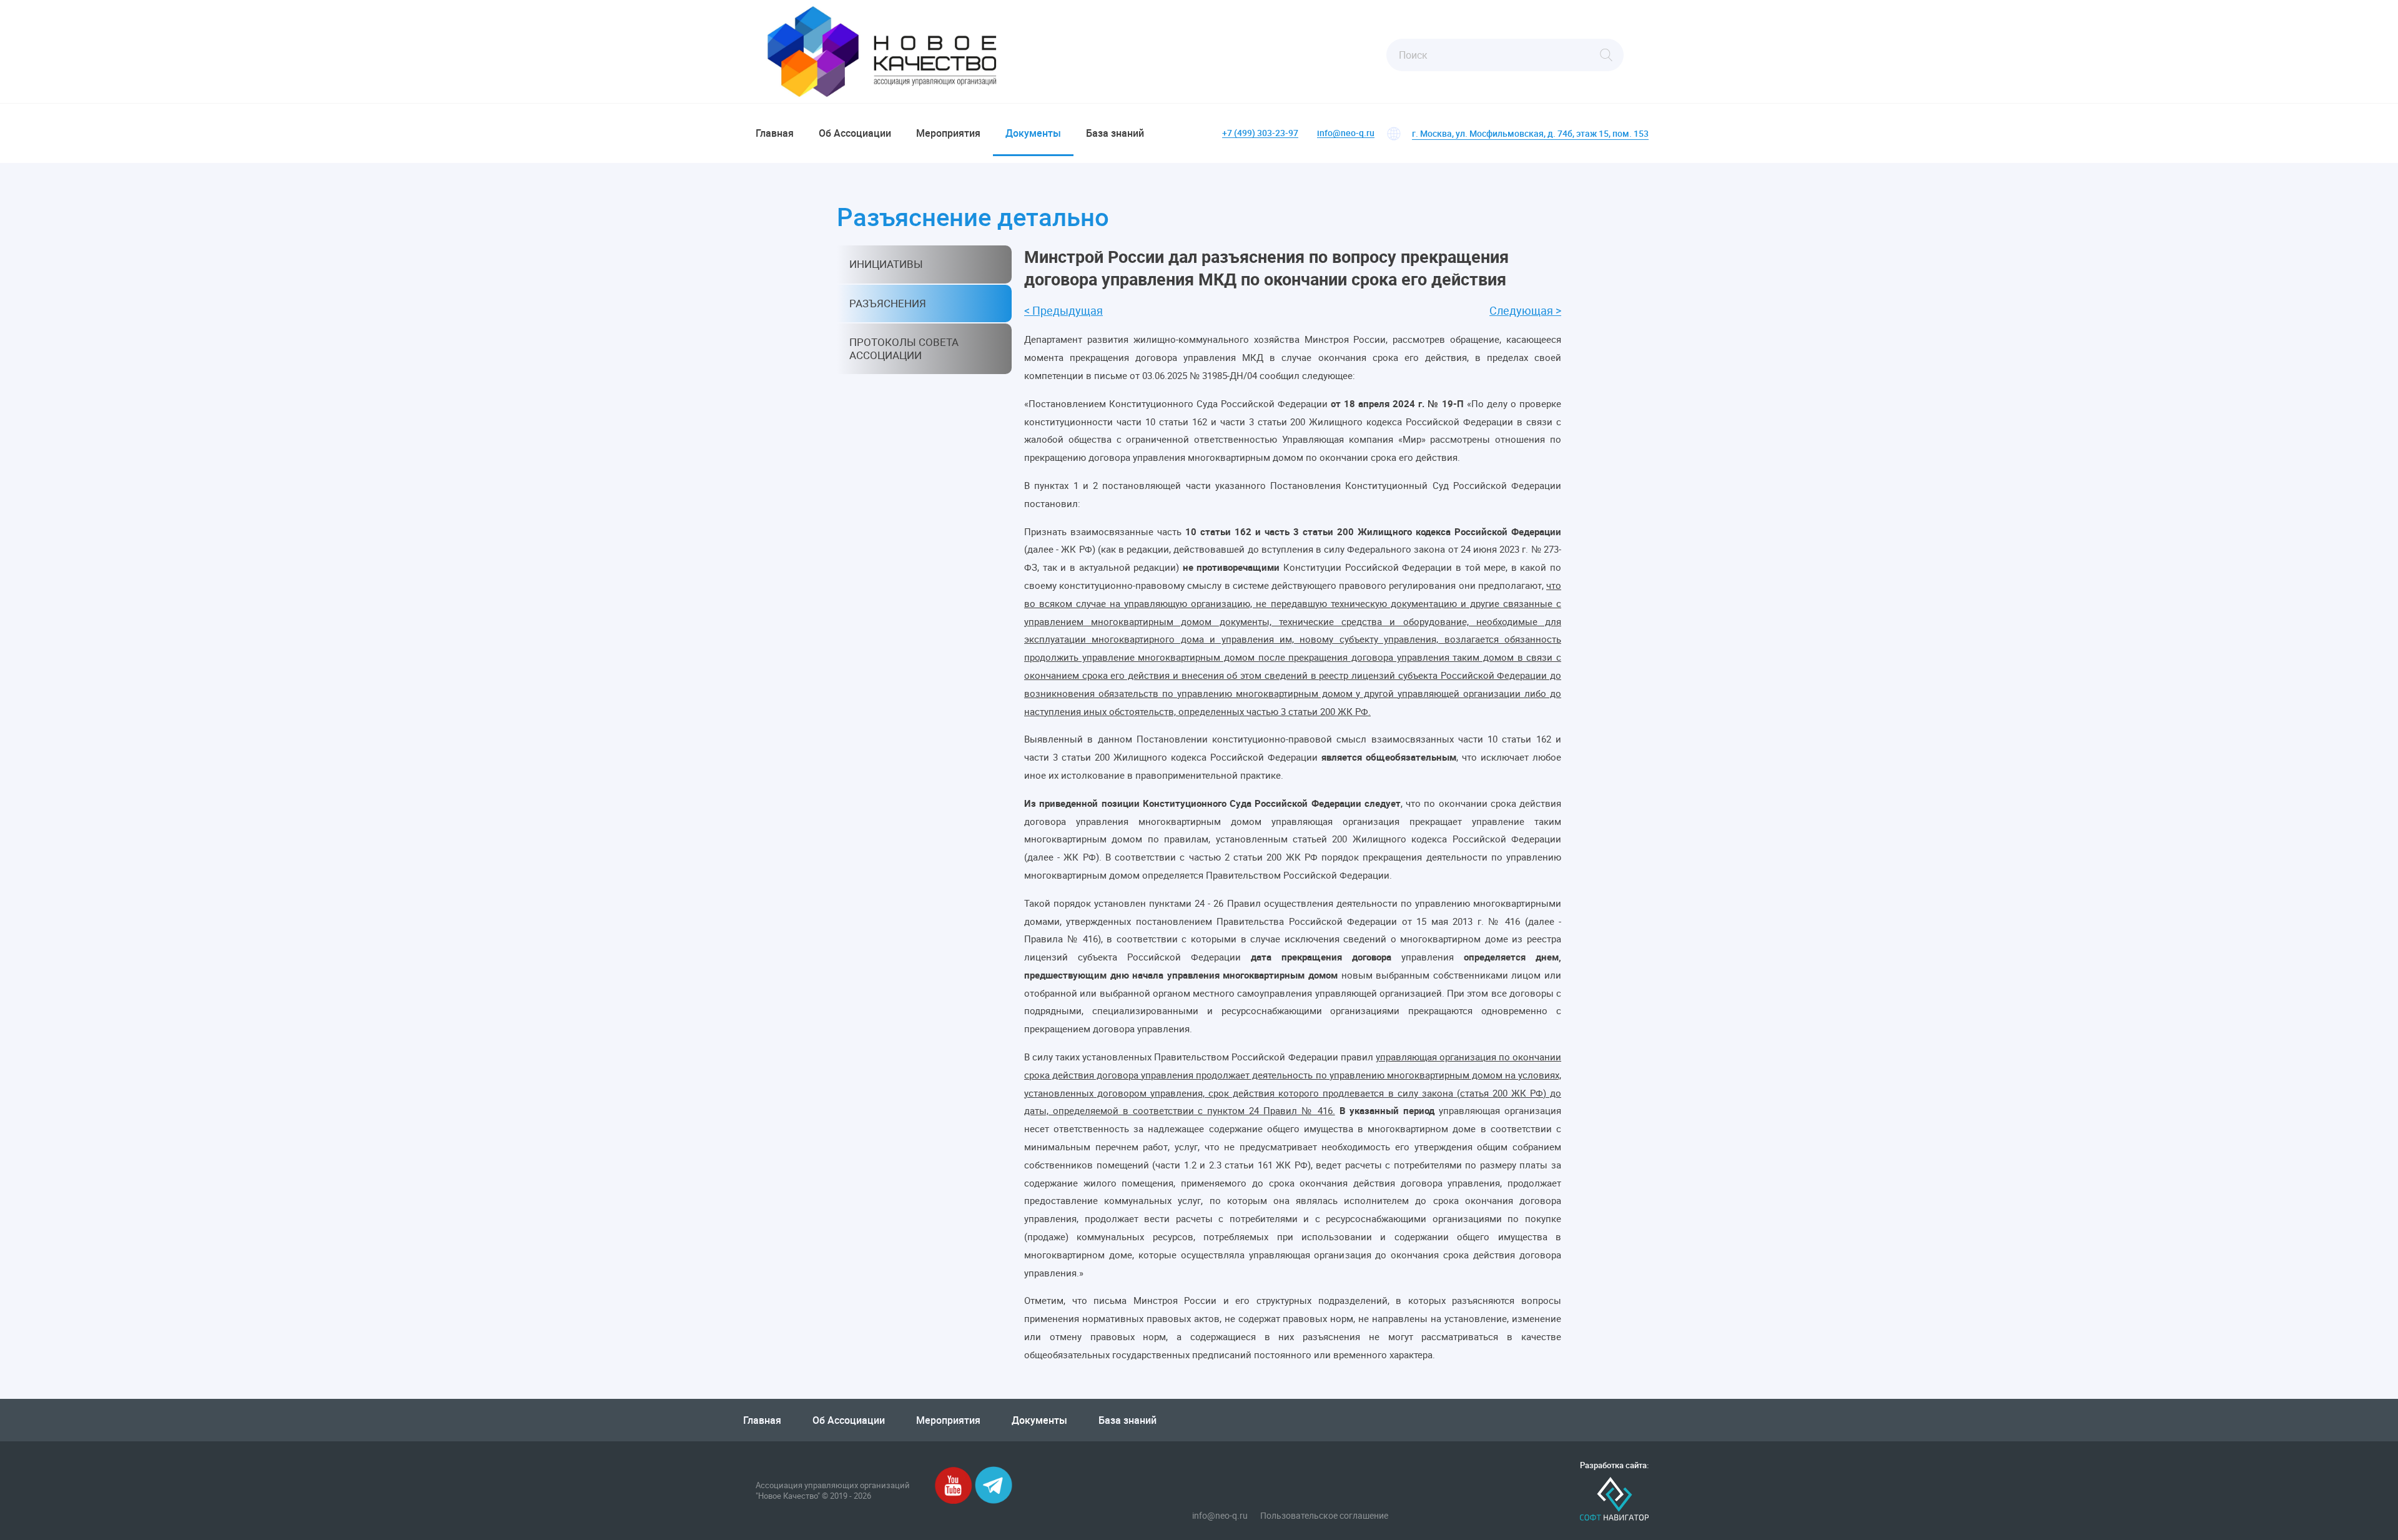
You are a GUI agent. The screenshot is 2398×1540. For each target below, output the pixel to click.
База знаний (1115, 133)
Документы (1033, 133)
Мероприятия (948, 133)
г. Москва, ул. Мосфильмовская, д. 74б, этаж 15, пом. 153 (1530, 133)
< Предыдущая (1063, 311)
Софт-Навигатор (1614, 1499)
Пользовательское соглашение (1324, 1516)
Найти (1606, 55)
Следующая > (1525, 311)
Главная (775, 133)
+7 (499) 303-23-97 (1260, 133)
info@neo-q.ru (1346, 133)
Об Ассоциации (855, 133)
